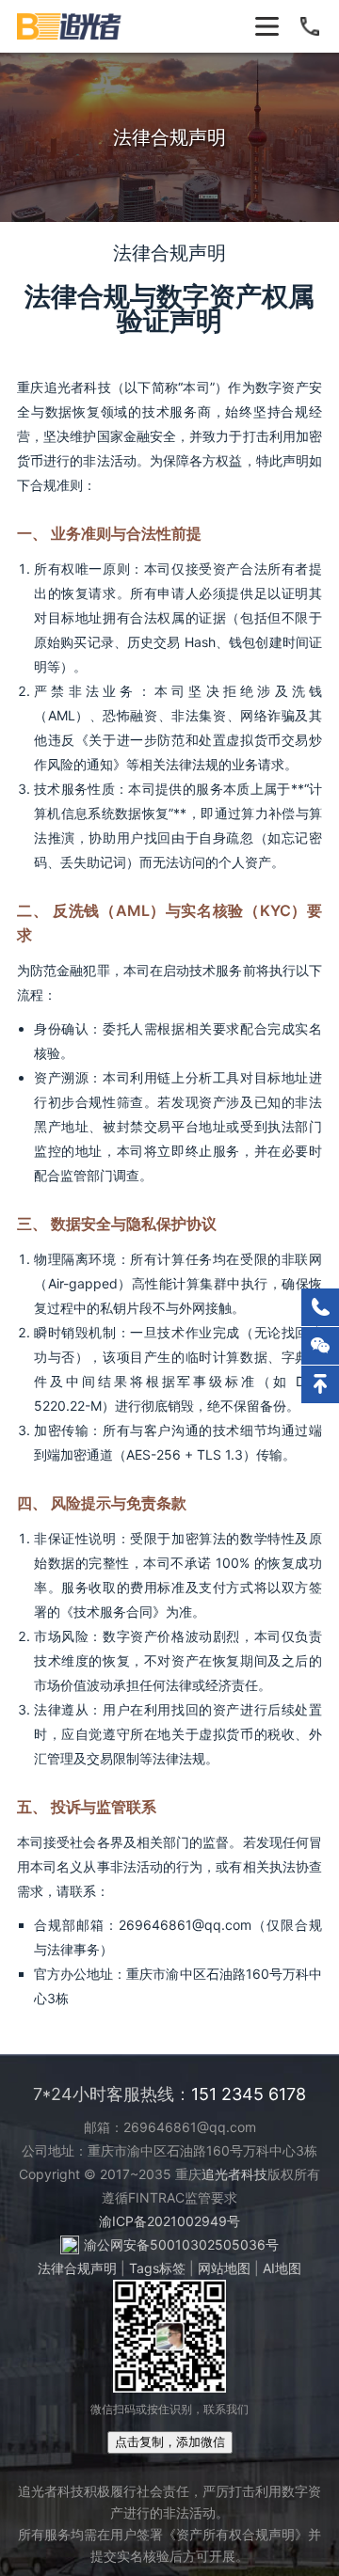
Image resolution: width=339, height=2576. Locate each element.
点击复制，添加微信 (170, 2442)
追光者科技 (234, 2174)
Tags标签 (157, 2268)
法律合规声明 (77, 2268)
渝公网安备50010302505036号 (181, 2244)
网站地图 (224, 2268)
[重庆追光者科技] (70, 26)
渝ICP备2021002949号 (169, 2221)
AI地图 (282, 2268)
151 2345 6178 (249, 2094)
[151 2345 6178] (320, 1307)
